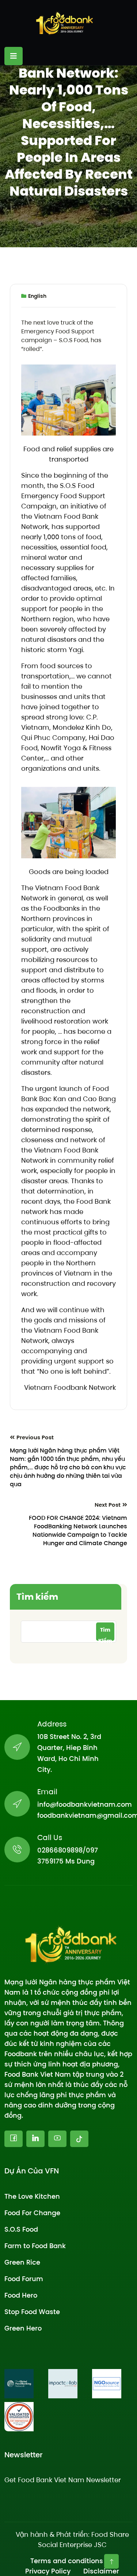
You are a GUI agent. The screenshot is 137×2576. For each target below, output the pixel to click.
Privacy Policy (48, 2571)
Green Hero (23, 2328)
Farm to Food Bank (35, 2245)
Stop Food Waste (32, 2311)
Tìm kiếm (37, 1597)
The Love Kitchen (32, 2196)
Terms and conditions (67, 2560)
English (37, 296)
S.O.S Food (21, 2229)
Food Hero (21, 2295)
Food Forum (24, 2278)
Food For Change (32, 2212)
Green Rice (22, 2262)
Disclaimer (101, 2571)
